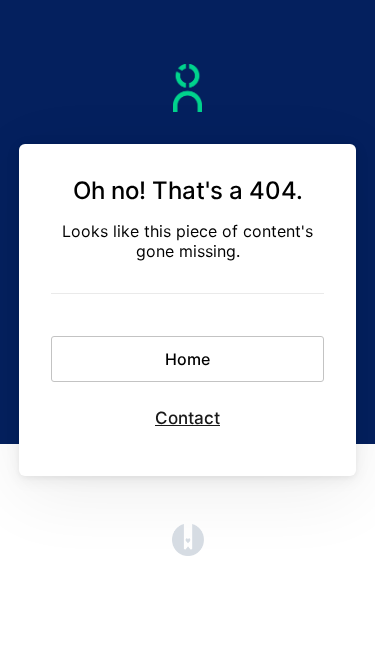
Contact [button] (187, 418)
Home (187, 359)
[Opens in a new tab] (188, 550)
